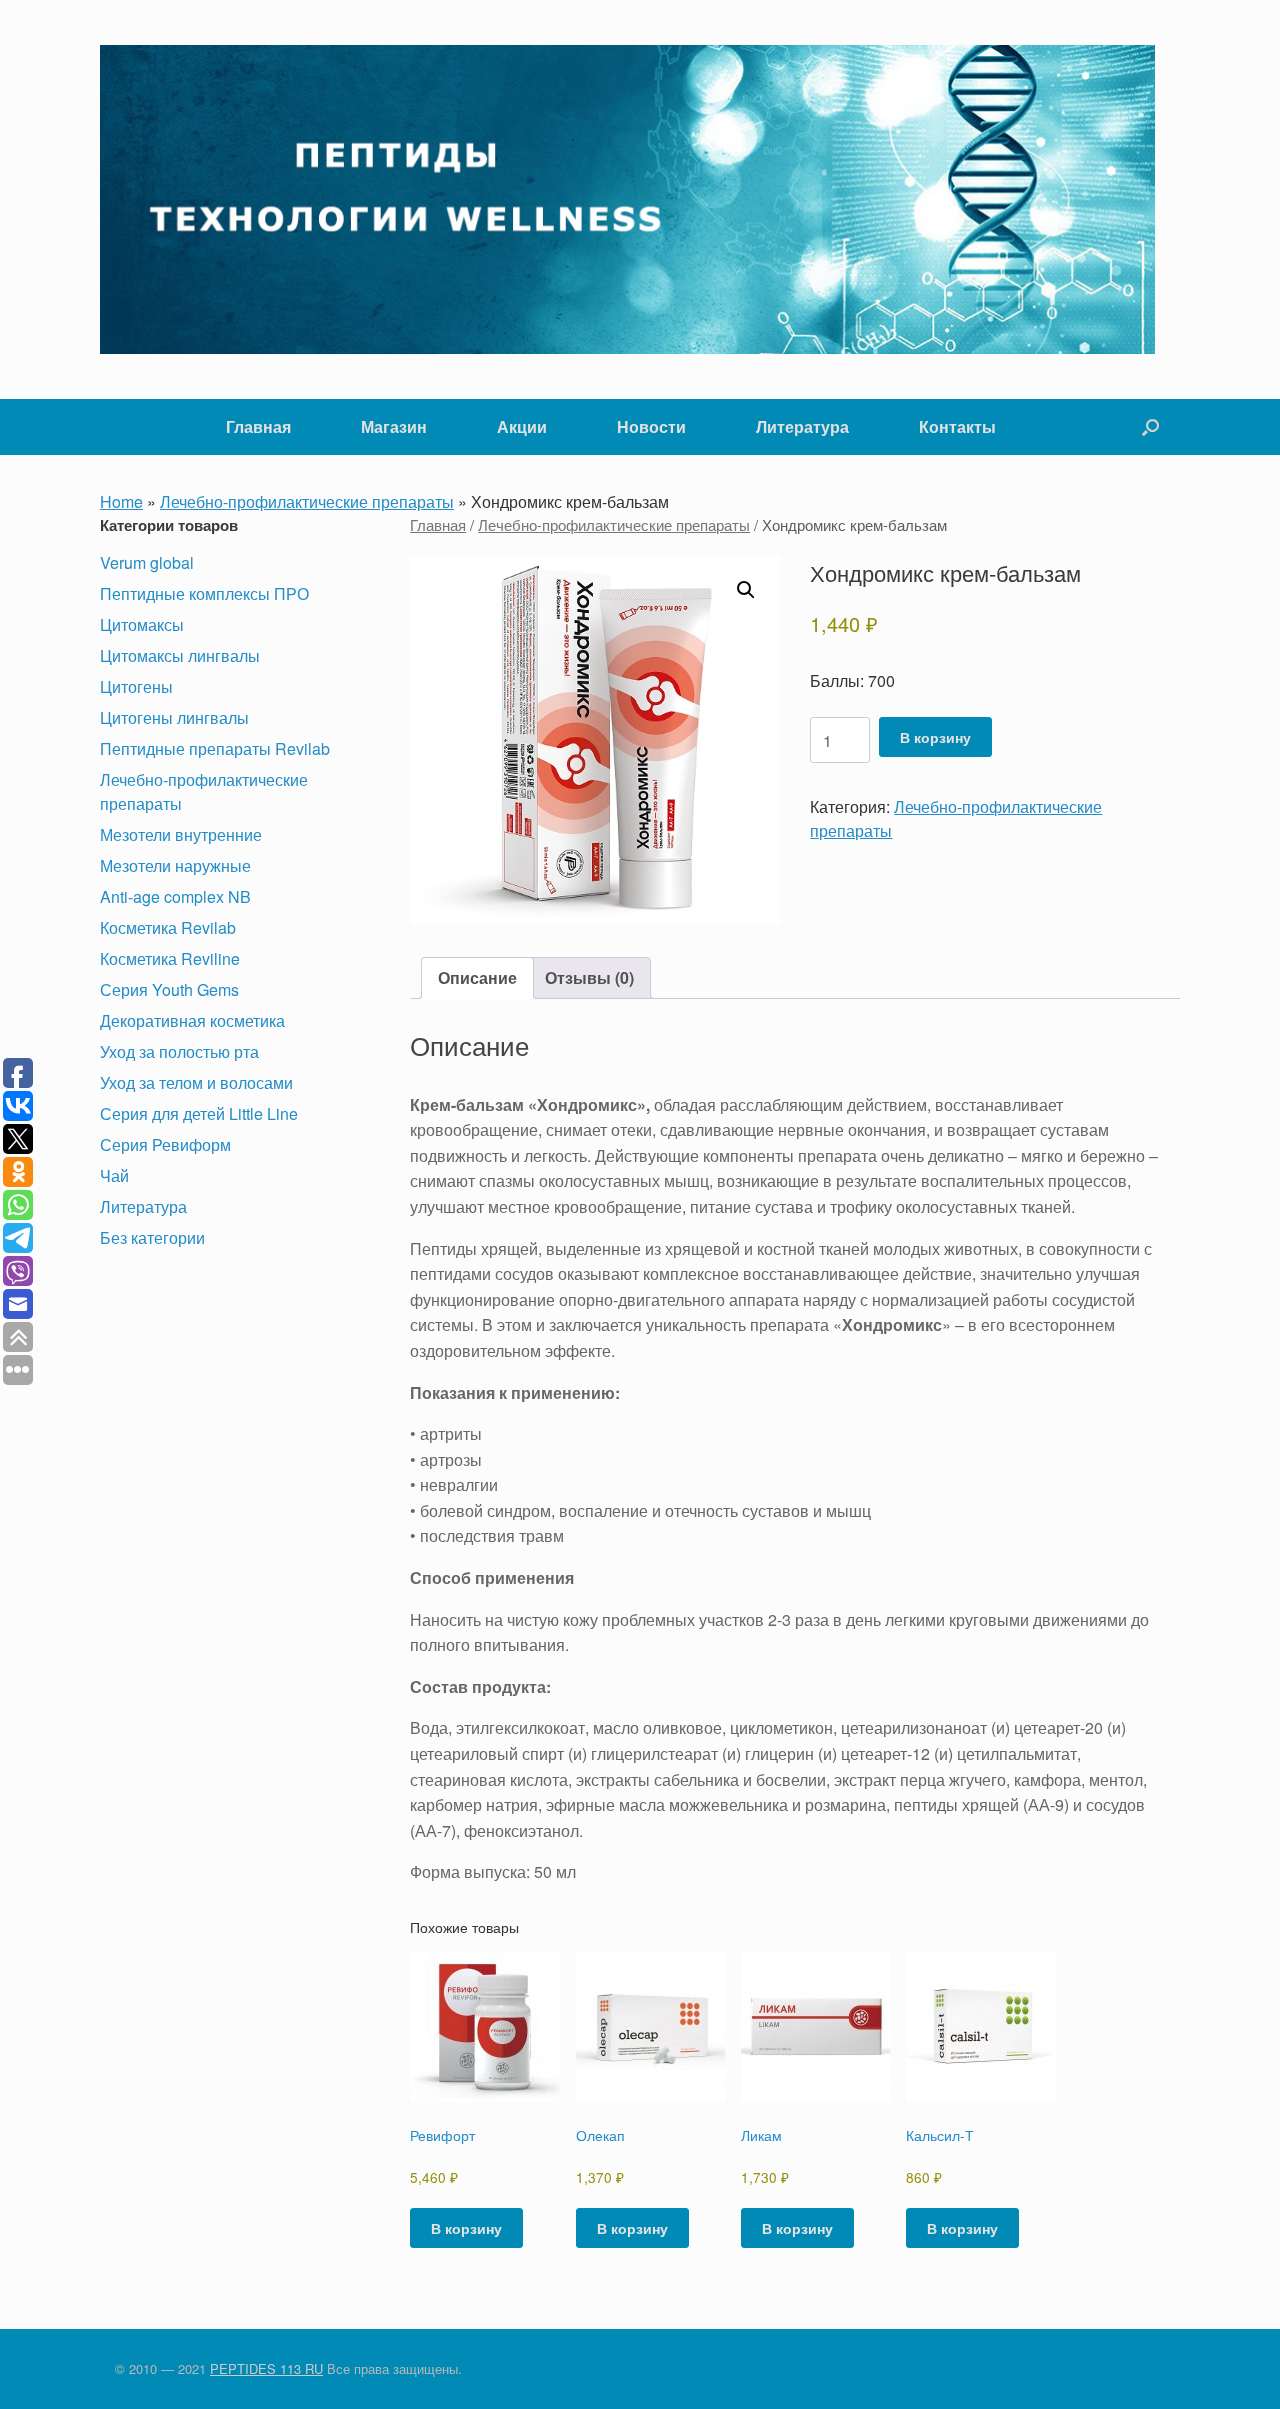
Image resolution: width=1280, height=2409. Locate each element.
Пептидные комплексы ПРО (204, 593)
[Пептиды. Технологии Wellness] (627, 199)
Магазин (394, 426)
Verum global (147, 562)
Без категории (152, 1237)
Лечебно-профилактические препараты (307, 501)
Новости (651, 426)
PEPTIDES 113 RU (266, 2368)
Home (121, 501)
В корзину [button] (466, 2228)
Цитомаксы (142, 624)
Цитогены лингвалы (174, 717)
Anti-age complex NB (175, 896)
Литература (802, 426)
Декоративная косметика (192, 1020)
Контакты (957, 426)
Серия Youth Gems (169, 989)
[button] (1150, 427)
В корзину (935, 737)
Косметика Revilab (168, 927)
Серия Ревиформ (165, 1144)
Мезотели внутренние (181, 834)
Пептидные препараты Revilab (215, 748)
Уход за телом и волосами (196, 1082)
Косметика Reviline (170, 958)
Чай (114, 1175)
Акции (522, 426)
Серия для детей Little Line (199, 1113)
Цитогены (136, 686)
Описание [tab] (477, 977)
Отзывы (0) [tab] (589, 977)
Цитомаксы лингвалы (180, 655)
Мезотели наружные (175, 865)
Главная (258, 426)
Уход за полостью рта (179, 1051)
